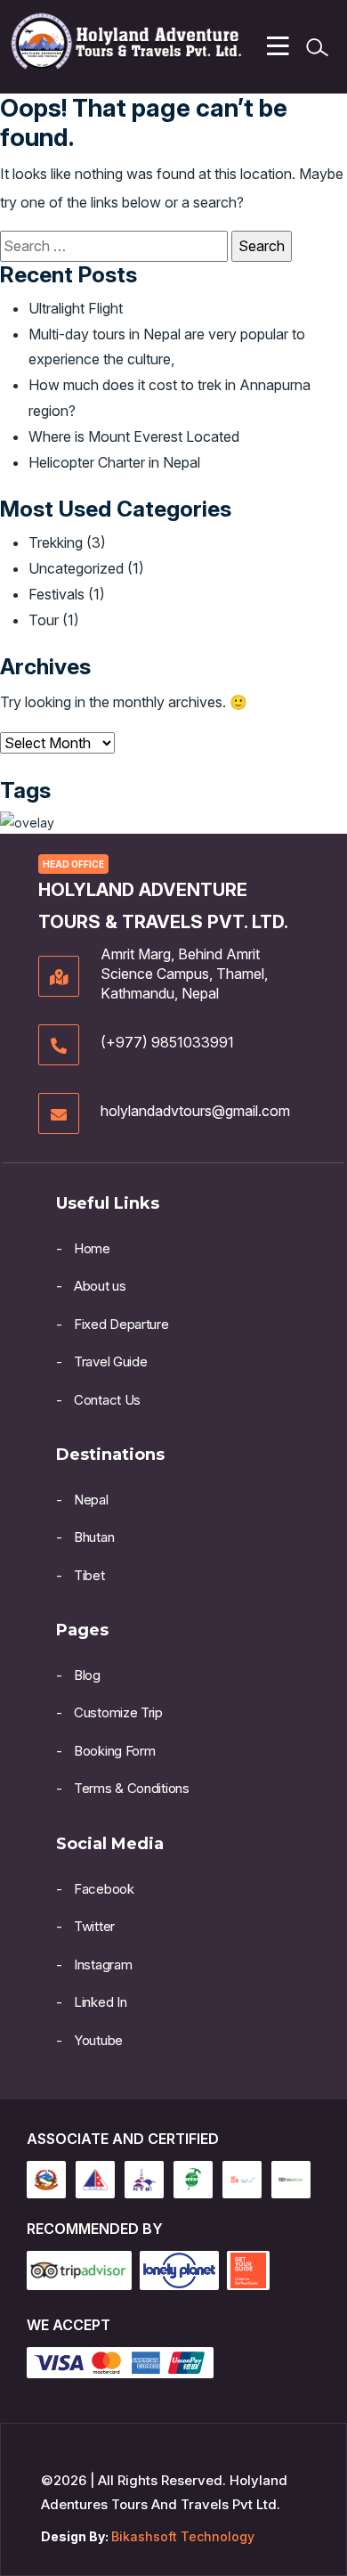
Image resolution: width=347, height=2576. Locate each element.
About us (100, 1286)
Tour (44, 620)
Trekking (56, 542)
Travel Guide (110, 1361)
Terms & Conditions (132, 1788)
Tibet (89, 1575)
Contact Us (107, 1400)
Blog (87, 1675)
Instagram (103, 1965)
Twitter (94, 1926)
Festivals (56, 594)
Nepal (91, 1500)
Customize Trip (118, 1712)
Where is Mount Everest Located (134, 436)
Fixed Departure (121, 1324)
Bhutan (94, 1537)
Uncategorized (76, 568)
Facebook (104, 1889)
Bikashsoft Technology (183, 2536)
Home (92, 1248)
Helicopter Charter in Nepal (114, 462)
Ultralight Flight (76, 308)
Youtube (98, 2040)
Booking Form (114, 1751)
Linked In (100, 2002)
